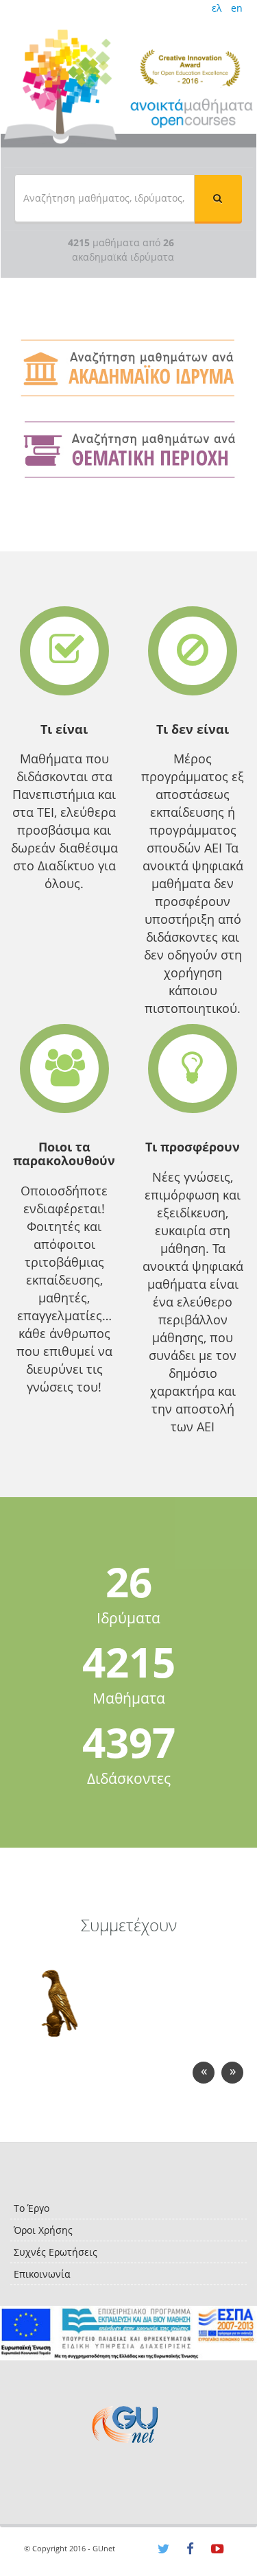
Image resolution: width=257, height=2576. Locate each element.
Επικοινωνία (42, 2274)
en (237, 8)
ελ (217, 8)
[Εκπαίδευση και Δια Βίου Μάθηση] (128, 2334)
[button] (218, 198)
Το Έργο (32, 2208)
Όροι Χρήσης (43, 2230)
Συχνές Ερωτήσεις (56, 2252)
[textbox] (105, 198)
